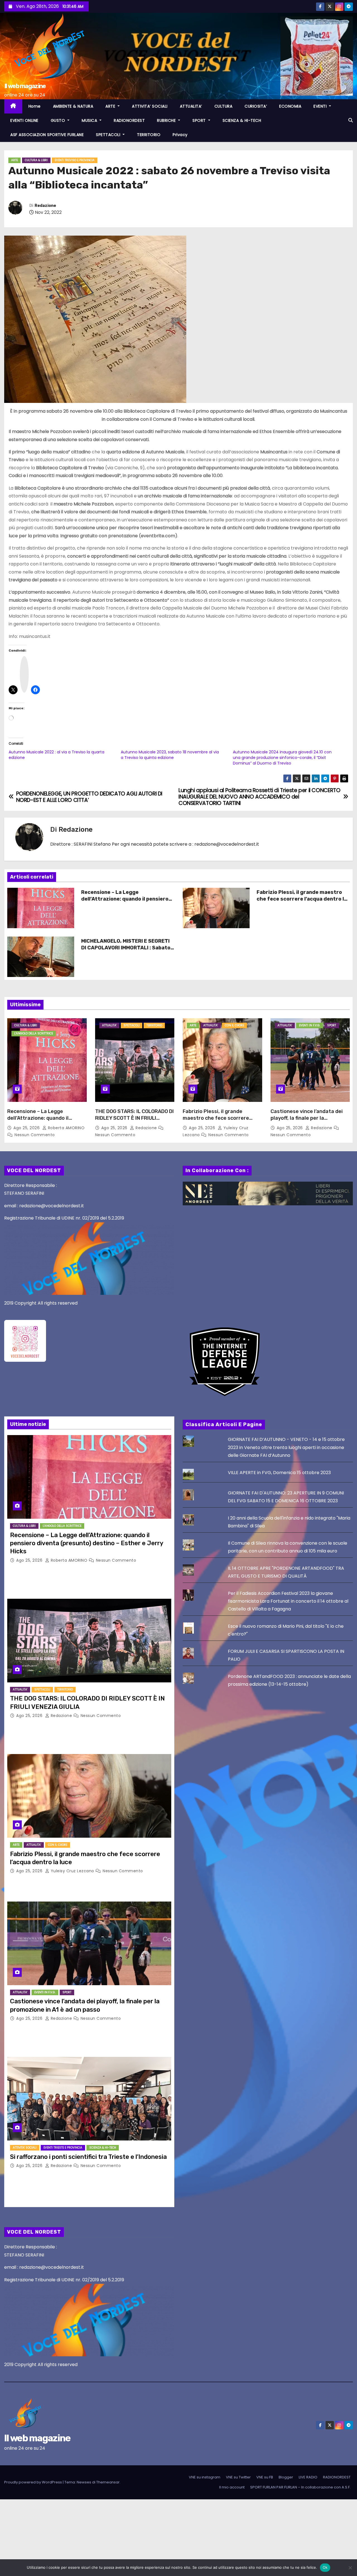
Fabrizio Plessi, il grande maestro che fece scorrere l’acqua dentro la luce (302, 899)
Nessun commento (35, 1135)
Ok (325, 2567)
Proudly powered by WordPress (33, 2482)
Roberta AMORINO (66, 1128)
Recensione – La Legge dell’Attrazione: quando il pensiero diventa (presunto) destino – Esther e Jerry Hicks (127, 902)
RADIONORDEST (129, 120)
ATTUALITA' (109, 1025)
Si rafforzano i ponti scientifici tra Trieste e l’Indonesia (88, 2157)
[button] (351, 120)
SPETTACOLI (109, 135)
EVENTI (321, 106)
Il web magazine (25, 86)
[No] (350, 2568)
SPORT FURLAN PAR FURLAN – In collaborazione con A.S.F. (300, 2487)
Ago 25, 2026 (27, 1128)
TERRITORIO (149, 135)
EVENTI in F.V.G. (310, 1025)
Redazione (45, 206)
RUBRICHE (167, 120)
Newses (84, 2482)
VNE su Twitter (238, 2477)
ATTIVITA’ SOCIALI (150, 106)
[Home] (13, 106)
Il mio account (232, 2487)
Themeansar (108, 2482)
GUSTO (59, 120)
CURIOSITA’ (256, 106)
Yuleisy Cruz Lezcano (72, 1871)
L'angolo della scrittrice (34, 1033)
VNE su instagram (205, 2477)
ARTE (111, 106)
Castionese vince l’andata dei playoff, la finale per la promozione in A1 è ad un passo (309, 1118)
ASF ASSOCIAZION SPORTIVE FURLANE (47, 135)
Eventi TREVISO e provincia (75, 160)
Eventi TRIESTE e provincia (63, 2148)
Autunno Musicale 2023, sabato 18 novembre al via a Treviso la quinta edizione (170, 755)
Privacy (180, 135)
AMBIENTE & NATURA (73, 106)
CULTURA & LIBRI (36, 160)
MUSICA (90, 120)
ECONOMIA (290, 106)
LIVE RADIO (308, 2477)
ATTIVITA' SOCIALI (25, 2148)
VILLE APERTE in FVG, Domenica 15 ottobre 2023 (279, 1473)
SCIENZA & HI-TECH (242, 120)
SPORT (200, 120)
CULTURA (224, 106)
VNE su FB (265, 2477)
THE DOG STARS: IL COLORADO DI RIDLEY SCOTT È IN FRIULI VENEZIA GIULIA (134, 1118)
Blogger (286, 2477)
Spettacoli (132, 1025)
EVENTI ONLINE (24, 120)
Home (35, 106)
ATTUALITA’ (191, 106)
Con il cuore (234, 1025)
